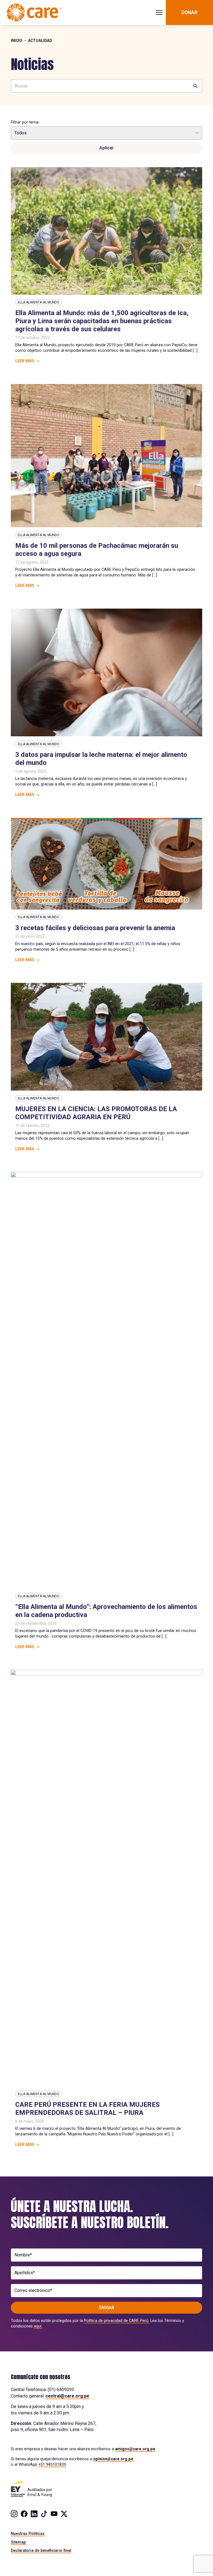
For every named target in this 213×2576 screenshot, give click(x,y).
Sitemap (18, 2542)
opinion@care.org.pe (113, 2459)
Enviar (107, 2308)
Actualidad (40, 41)
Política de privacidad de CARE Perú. (117, 2321)
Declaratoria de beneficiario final (41, 2550)
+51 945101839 (52, 2464)
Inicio (17, 41)
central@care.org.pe (67, 2396)
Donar (189, 12)
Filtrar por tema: (25, 122)
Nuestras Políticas (28, 2534)
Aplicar (106, 148)
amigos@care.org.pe (135, 2449)
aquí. (38, 2326)
